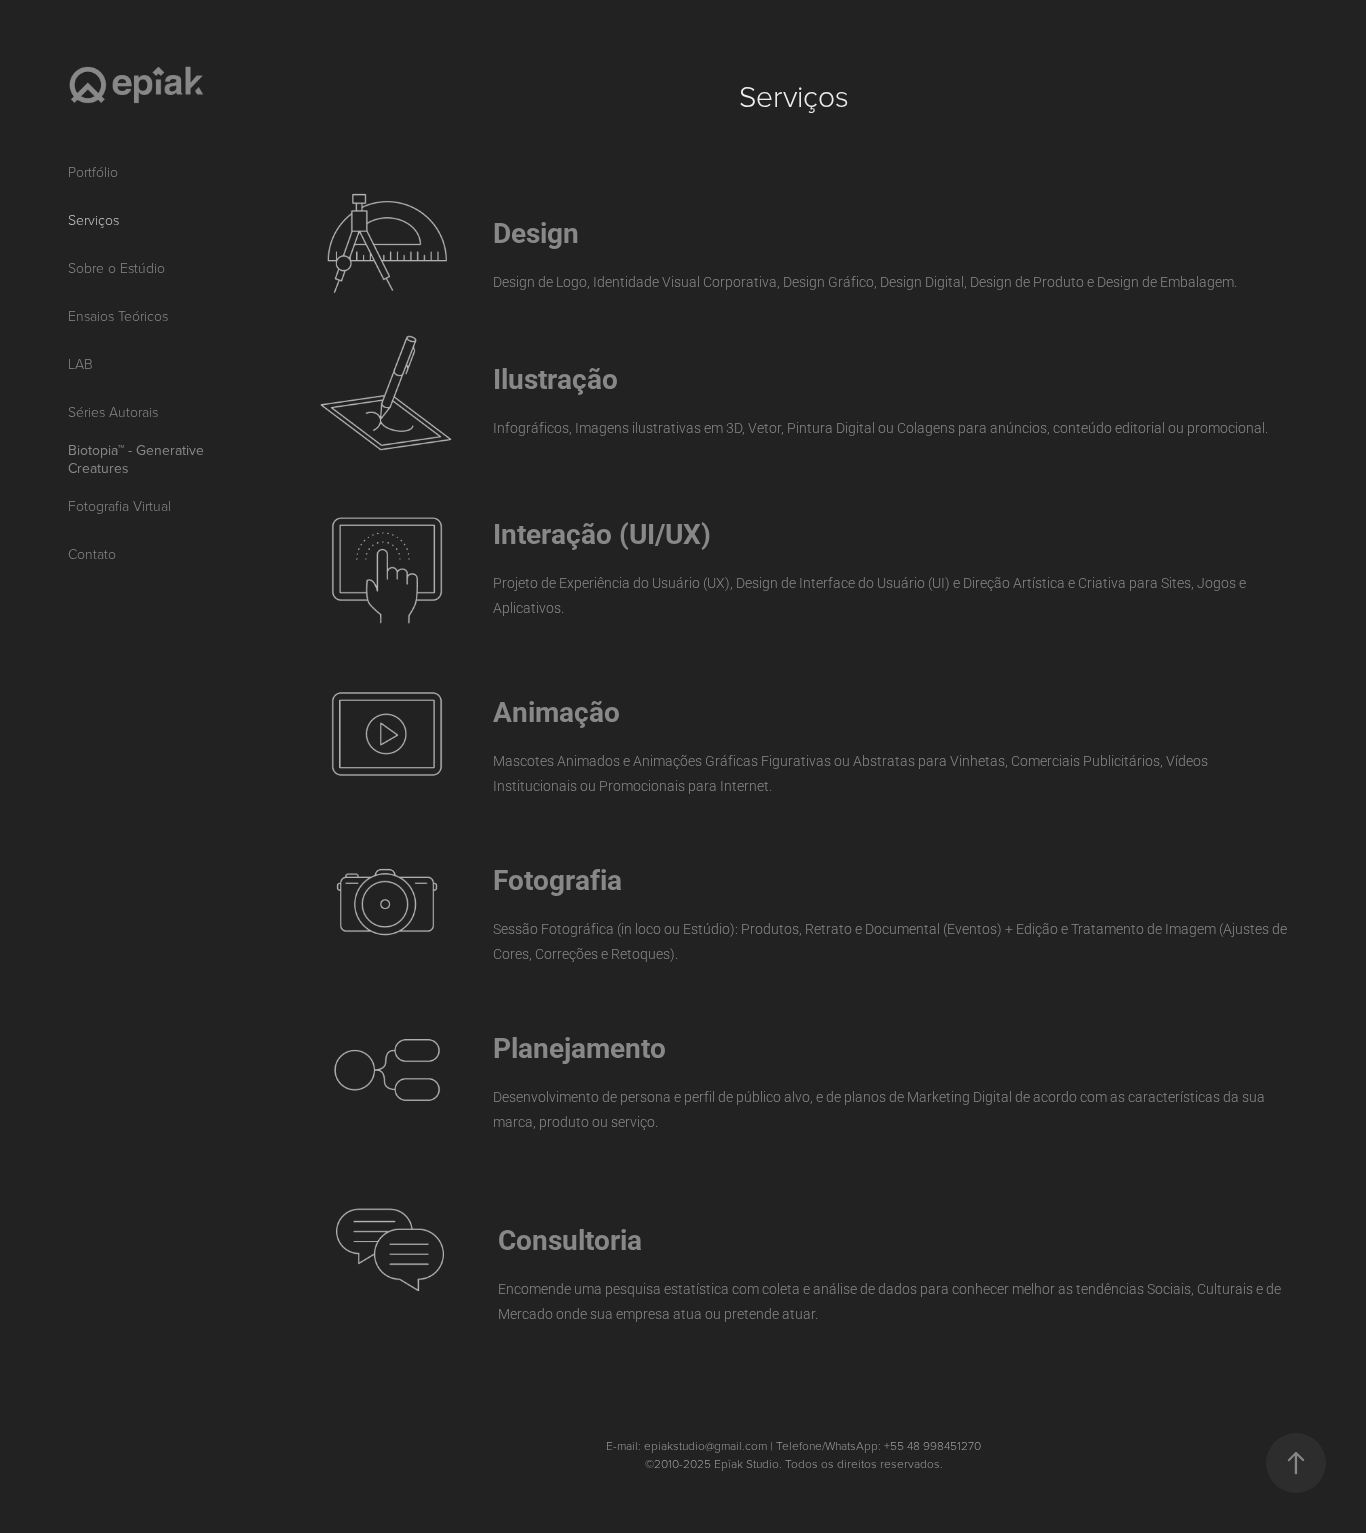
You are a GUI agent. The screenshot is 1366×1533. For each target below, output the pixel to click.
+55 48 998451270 (932, 1445)
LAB (80, 363)
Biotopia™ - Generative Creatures (136, 459)
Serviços (93, 219)
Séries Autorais (113, 411)
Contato (92, 553)
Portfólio (93, 171)
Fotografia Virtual (119, 505)
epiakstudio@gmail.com (705, 1445)
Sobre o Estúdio (116, 267)
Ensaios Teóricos (118, 315)
